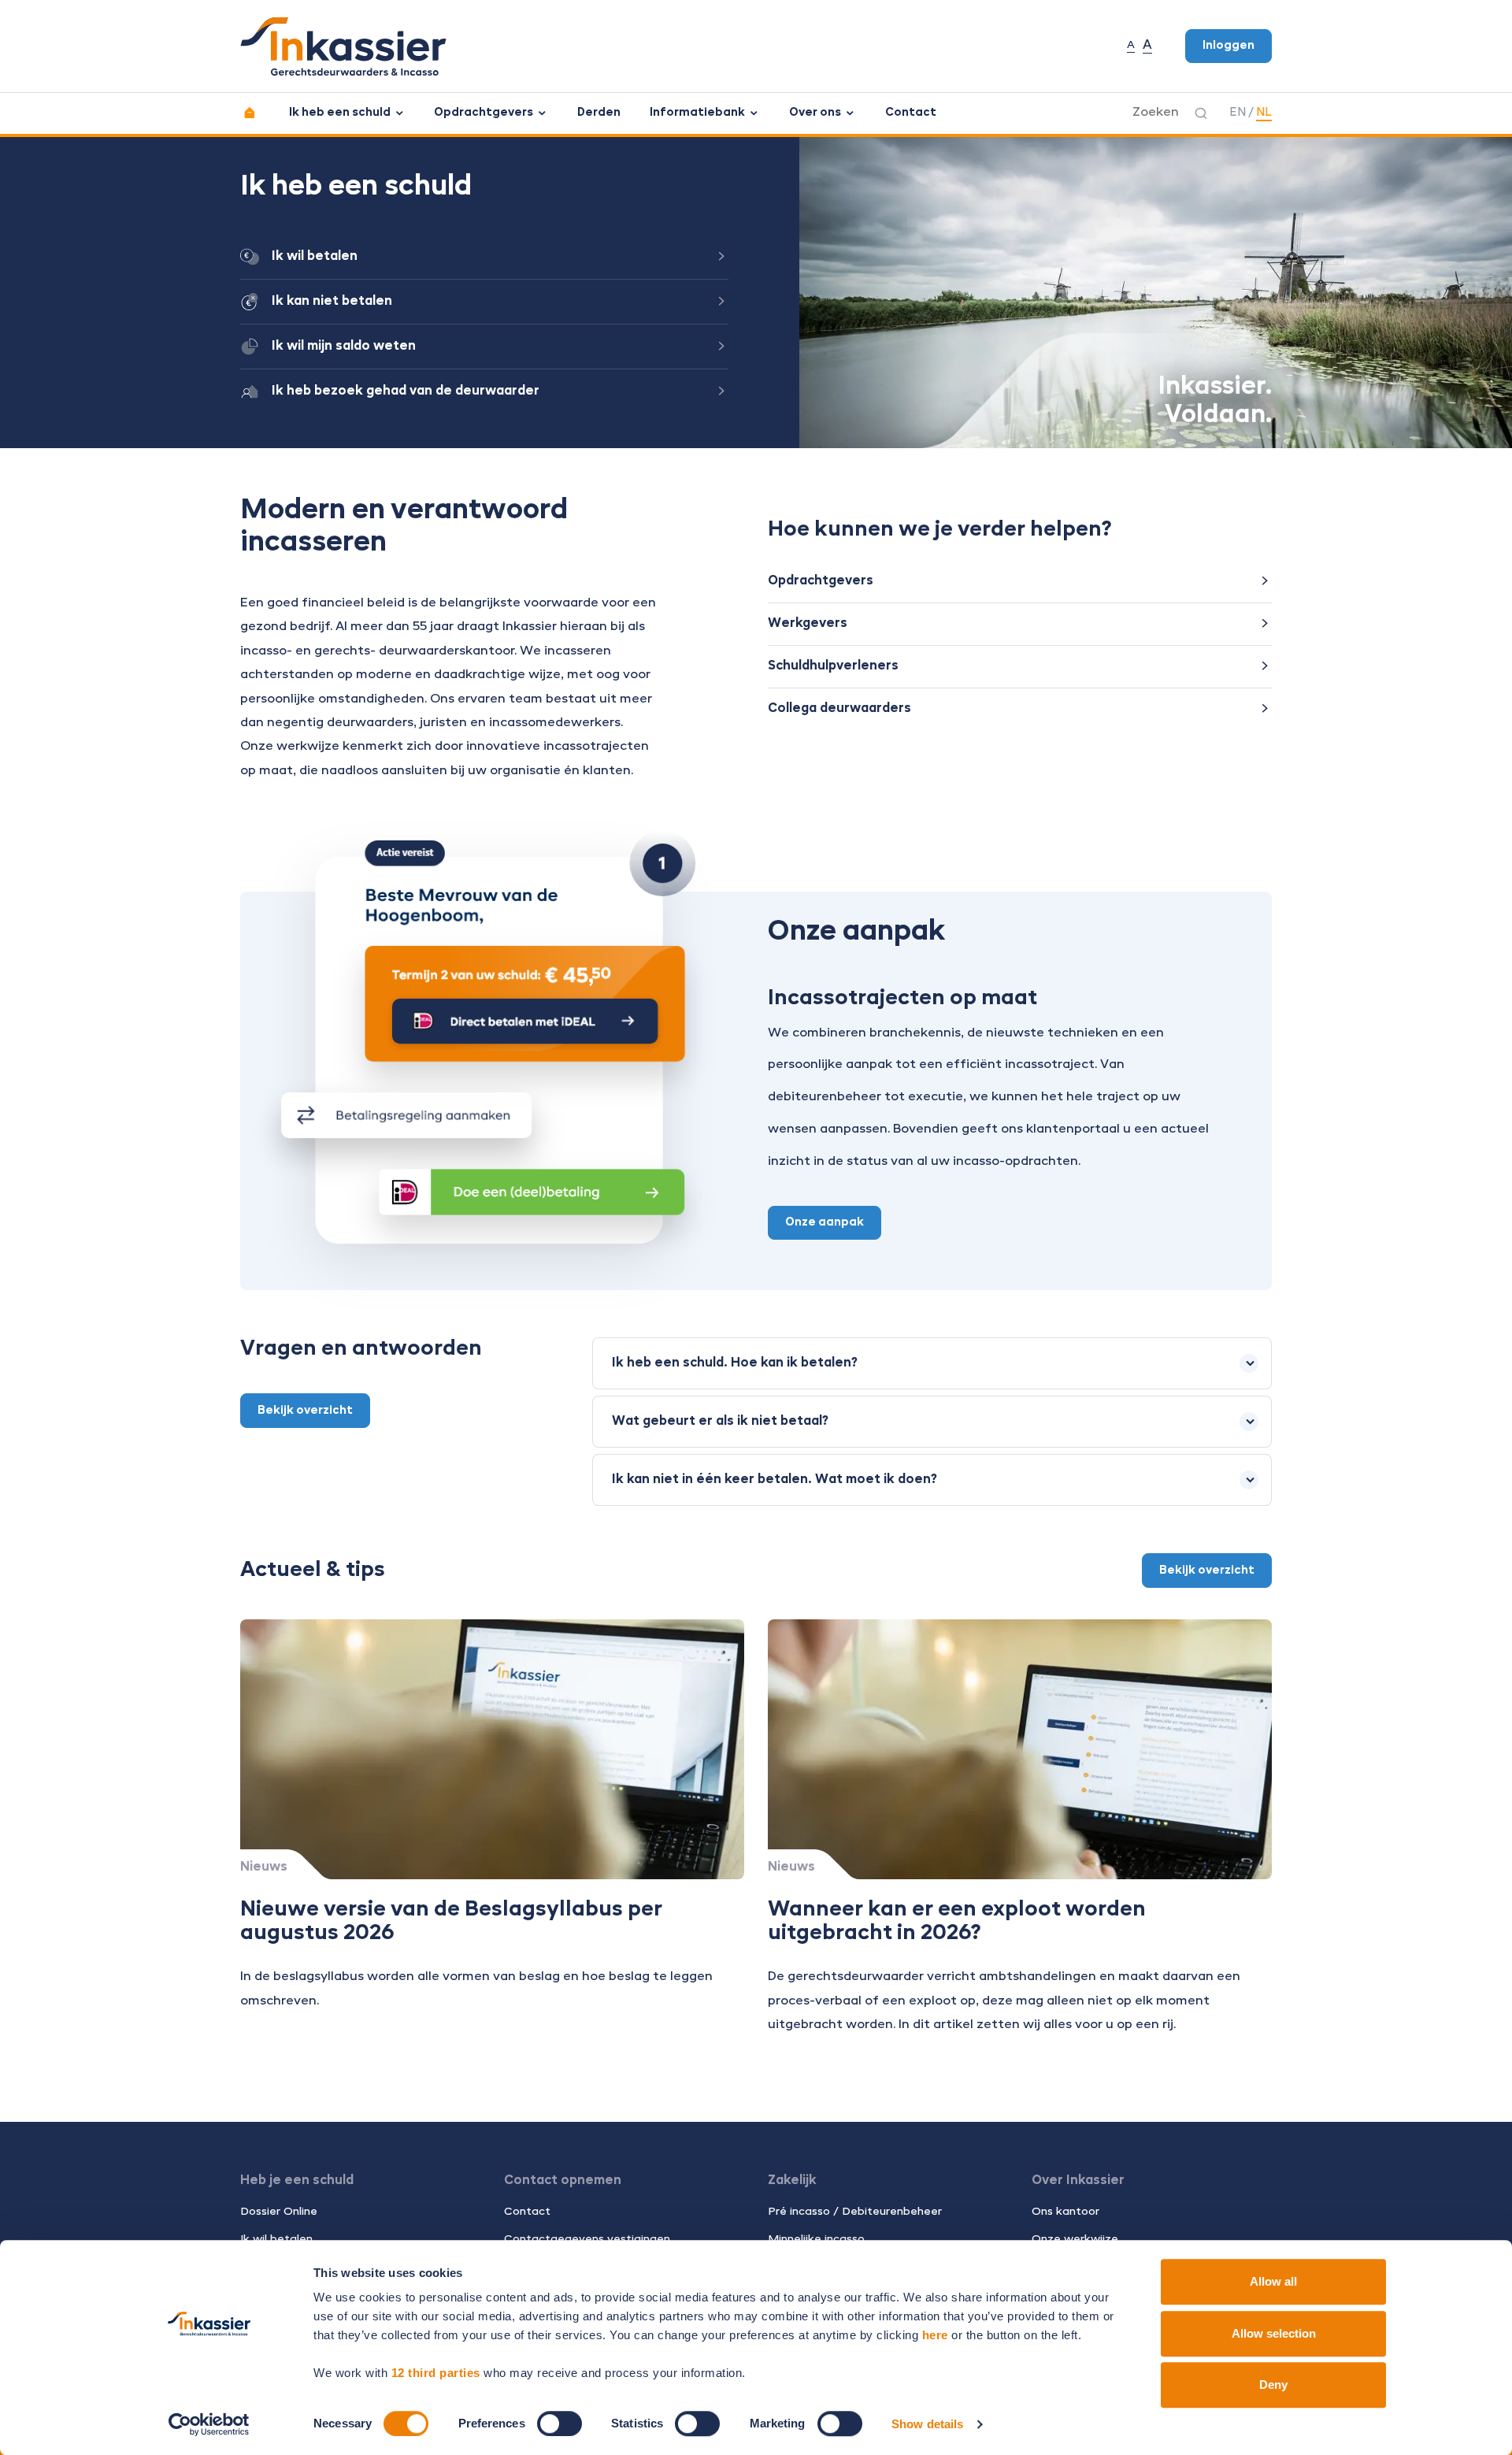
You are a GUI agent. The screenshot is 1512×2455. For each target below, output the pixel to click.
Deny (1273, 2385)
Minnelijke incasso (816, 2239)
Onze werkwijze (1075, 2239)
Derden (599, 113)
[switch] (560, 2423)
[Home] (250, 113)
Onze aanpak (825, 1222)
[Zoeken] (1201, 113)
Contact (911, 113)
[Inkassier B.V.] (343, 46)
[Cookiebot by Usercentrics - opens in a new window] (209, 2424)
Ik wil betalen (276, 2239)
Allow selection (1274, 2333)
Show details (927, 2424)
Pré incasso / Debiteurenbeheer (855, 2212)
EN (1238, 113)
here (935, 2335)
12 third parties (436, 2373)
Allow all (1273, 2281)
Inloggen (1228, 46)
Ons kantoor (1065, 2212)
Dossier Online (279, 2212)
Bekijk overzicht (305, 1411)
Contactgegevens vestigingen (587, 2239)
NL (1264, 113)
